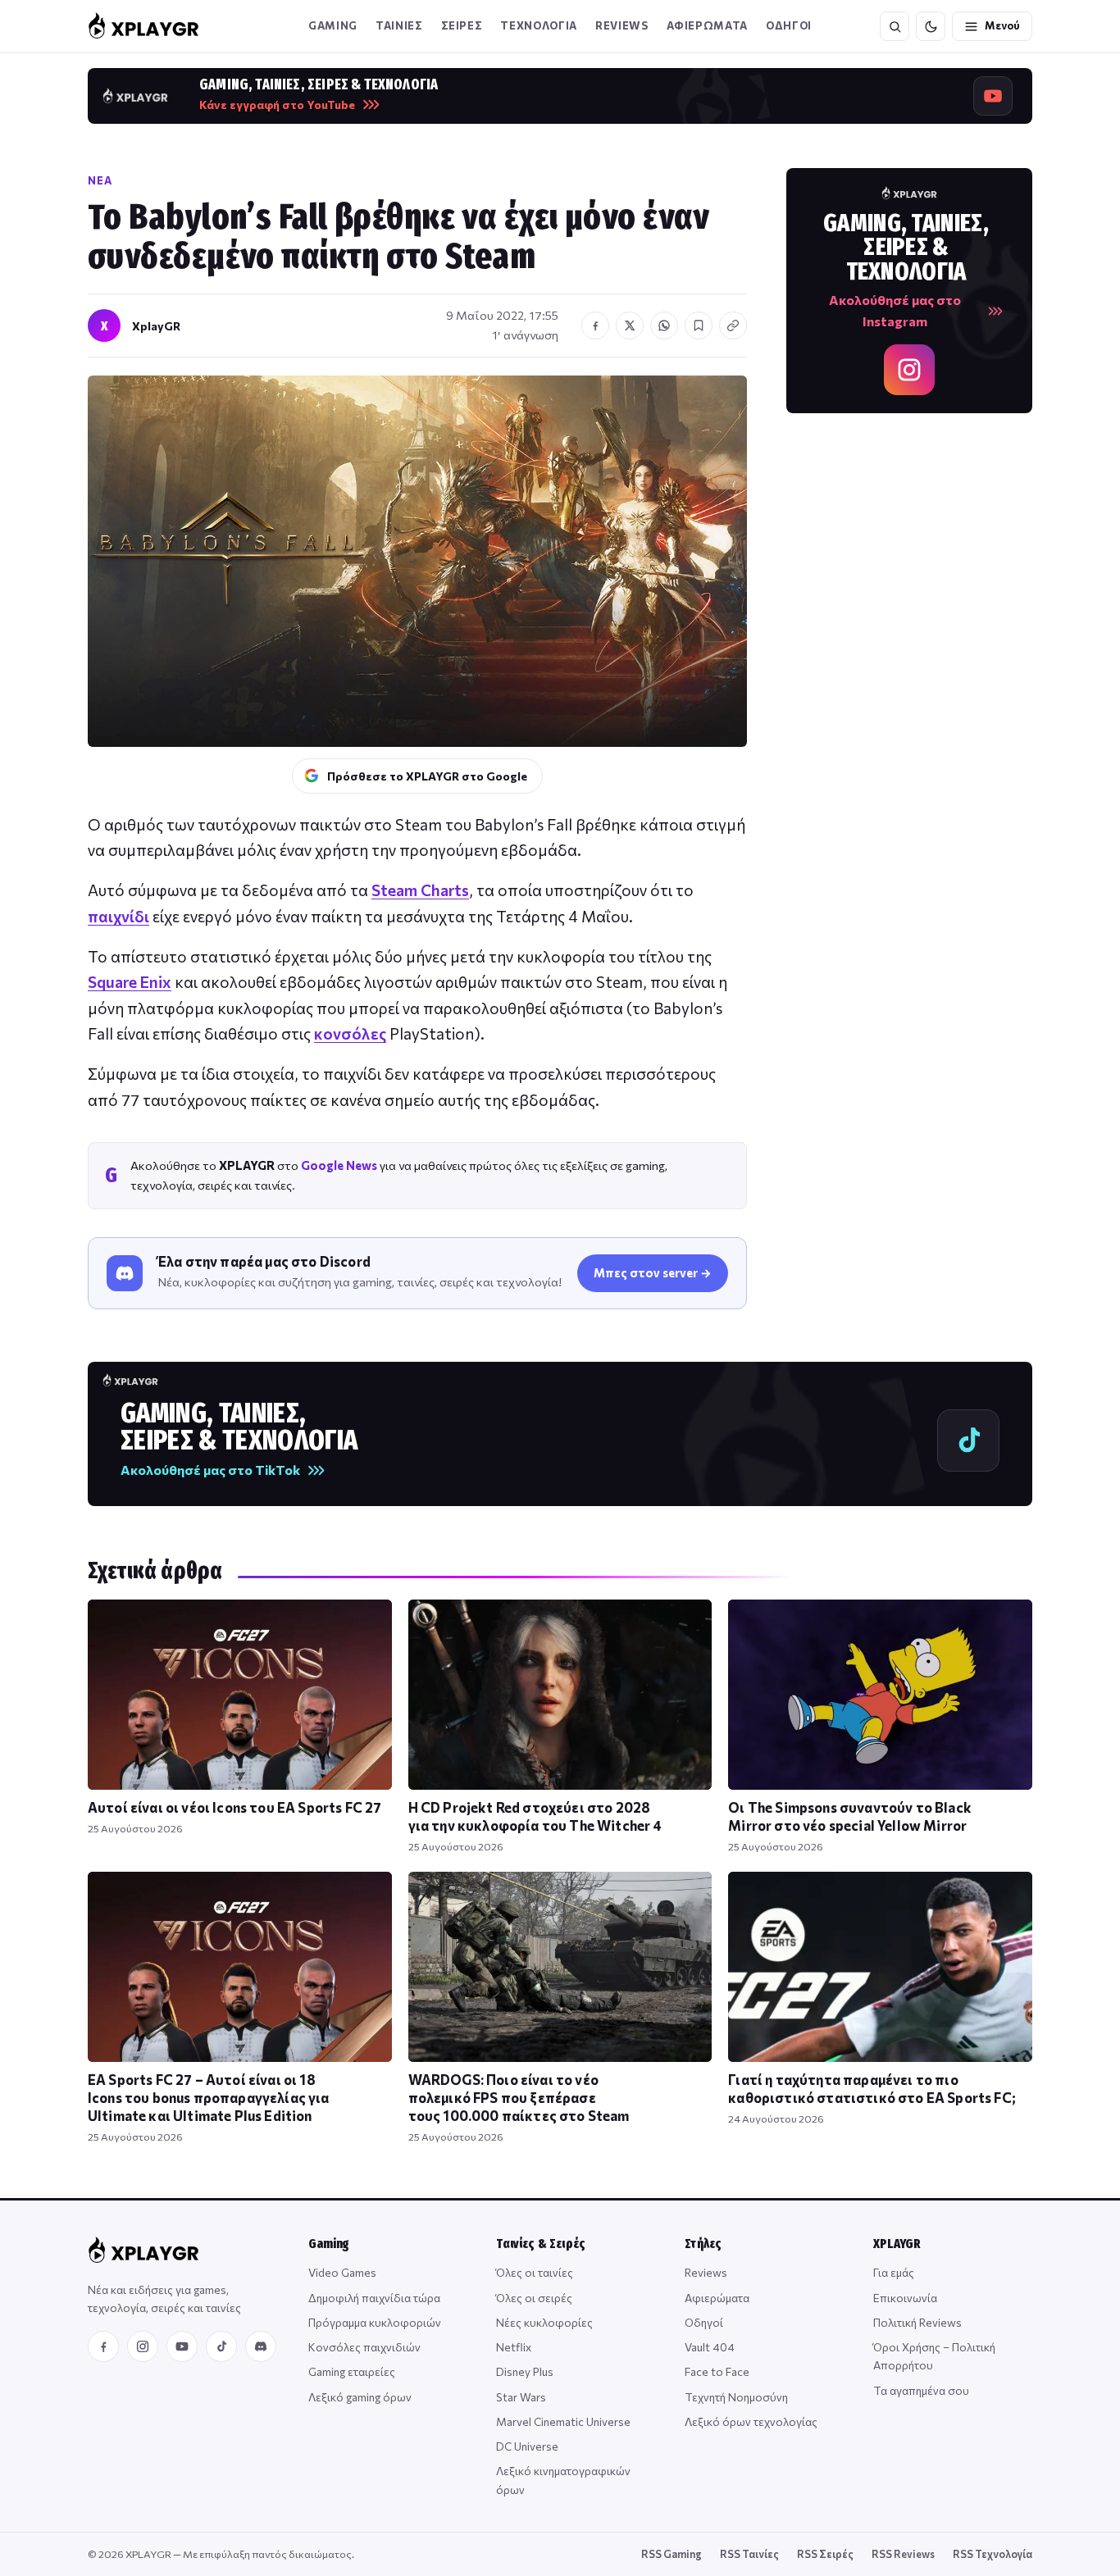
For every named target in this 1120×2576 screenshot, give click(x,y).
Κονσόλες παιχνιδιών (364, 2347)
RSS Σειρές (825, 2554)
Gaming (333, 25)
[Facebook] (103, 2346)
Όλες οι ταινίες (535, 2272)
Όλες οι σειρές (534, 2298)
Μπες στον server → (653, 1272)
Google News (339, 1165)
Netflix (514, 2347)
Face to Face (717, 2371)
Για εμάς (894, 2272)
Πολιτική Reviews (917, 2322)
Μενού (1002, 25)
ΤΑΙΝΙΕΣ (399, 25)
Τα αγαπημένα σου (921, 2390)
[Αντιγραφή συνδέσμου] (733, 325)
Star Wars (521, 2397)
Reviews (622, 25)
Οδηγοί (704, 2322)
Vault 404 (710, 2347)
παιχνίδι (118, 916)
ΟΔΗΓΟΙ (789, 25)
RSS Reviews (903, 2554)
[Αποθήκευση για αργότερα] (699, 325)
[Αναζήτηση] (895, 26)
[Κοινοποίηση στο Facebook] (595, 325)
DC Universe (527, 2446)
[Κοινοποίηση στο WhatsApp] (664, 325)
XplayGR (156, 326)
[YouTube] (182, 2346)
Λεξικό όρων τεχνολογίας (751, 2421)
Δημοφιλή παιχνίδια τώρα (374, 2298)
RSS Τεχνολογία (993, 2554)
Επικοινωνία (905, 2298)
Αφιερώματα (717, 2298)
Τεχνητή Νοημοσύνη (736, 2397)
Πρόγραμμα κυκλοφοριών (375, 2322)
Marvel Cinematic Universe (563, 2421)
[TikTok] (221, 2346)
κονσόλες (350, 1033)
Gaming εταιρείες (352, 2371)
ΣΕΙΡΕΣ (462, 25)
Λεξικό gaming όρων (360, 2397)
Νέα (100, 180)
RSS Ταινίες (749, 2554)
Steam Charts (420, 890)
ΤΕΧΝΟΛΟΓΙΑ (539, 25)
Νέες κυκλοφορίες (544, 2322)
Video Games (342, 2272)
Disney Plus (525, 2371)
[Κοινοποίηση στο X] (630, 325)
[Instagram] (143, 2346)
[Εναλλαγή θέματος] (931, 26)
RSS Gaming (672, 2554)
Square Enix (130, 982)
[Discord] (261, 2346)
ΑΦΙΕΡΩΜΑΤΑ (708, 25)
